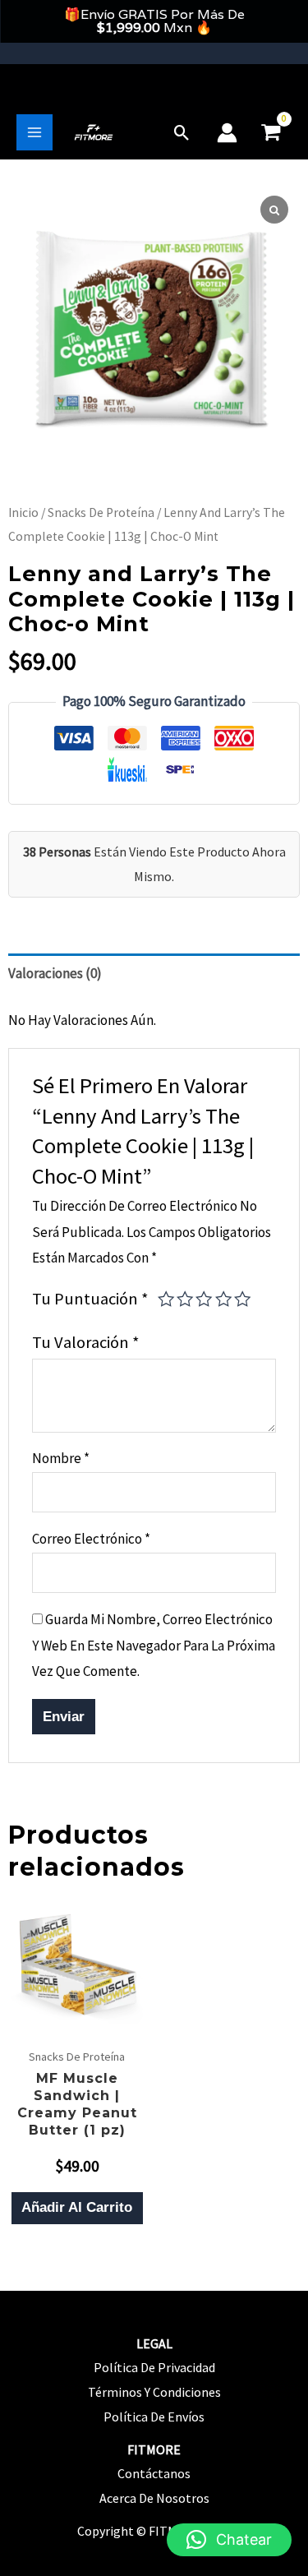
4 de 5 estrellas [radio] (223, 1299)
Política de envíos (154, 2417)
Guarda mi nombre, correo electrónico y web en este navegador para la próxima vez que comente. (154, 1645)
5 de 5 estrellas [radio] (242, 1299)
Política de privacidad (154, 2367)
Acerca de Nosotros (154, 2498)
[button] (182, 133)
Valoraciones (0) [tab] (55, 973)
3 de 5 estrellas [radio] (204, 1299)
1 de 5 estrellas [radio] (166, 1299)
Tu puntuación (90, 1299)
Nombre (61, 1458)
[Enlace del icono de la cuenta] (227, 133)
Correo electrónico (91, 1539)
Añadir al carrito (77, 2207)
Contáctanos (154, 2473)
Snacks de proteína (101, 512)
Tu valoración (86, 1342)
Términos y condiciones (154, 2392)
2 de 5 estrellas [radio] (185, 1299)
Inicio (23, 512)
